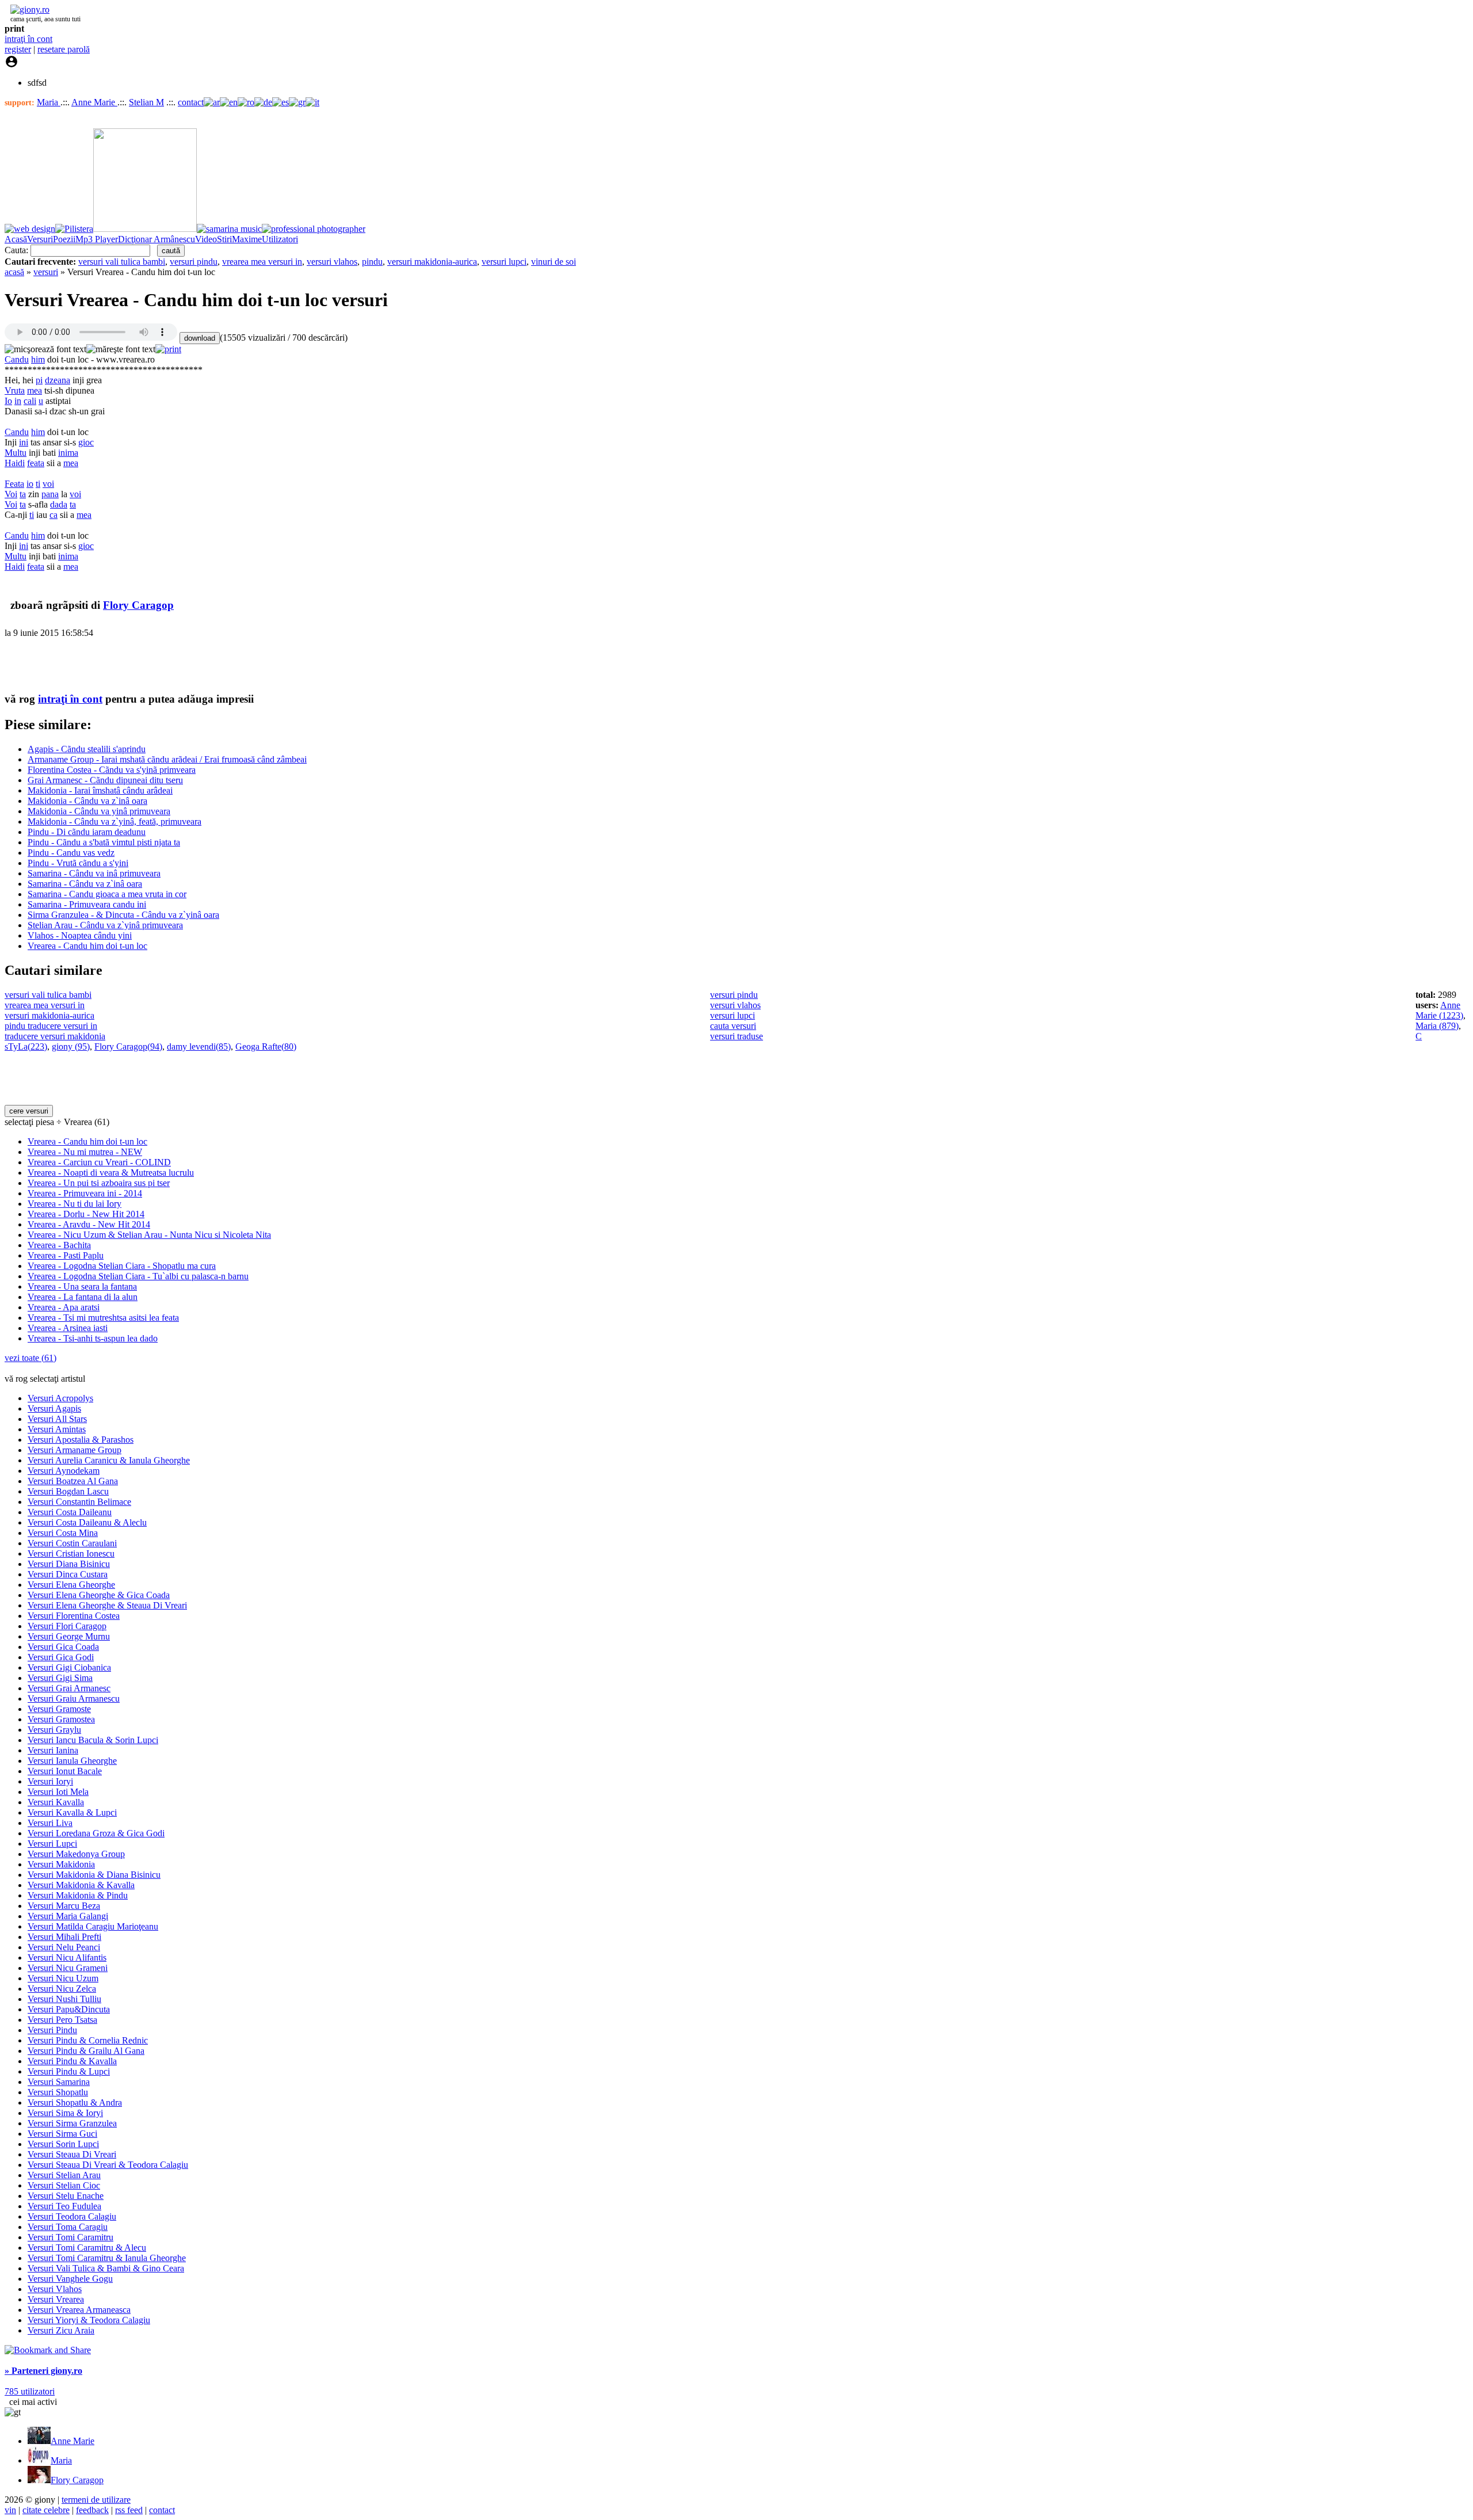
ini (24, 442)
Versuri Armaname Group (75, 1450)
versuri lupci (504, 262)
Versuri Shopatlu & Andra (75, 2102)
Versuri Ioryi (50, 1781)
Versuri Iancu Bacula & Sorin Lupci (93, 1740)
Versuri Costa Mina (63, 1533)
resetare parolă (64, 49)
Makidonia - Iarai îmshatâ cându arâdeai (100, 790)
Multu (16, 453)
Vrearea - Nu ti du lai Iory (75, 1204)
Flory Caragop (138, 605)
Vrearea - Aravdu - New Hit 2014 (89, 1224)
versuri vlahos (332, 262)
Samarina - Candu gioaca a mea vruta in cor (107, 894)
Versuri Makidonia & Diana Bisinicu (94, 1875)
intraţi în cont (28, 39)
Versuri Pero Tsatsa (62, 2020)
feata (36, 463)
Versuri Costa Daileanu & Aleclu (87, 1522)
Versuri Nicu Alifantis (67, 1957)
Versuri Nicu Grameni (68, 1968)
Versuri (40, 239)
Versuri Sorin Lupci (63, 2144)
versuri (46, 272)
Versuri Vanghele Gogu (70, 2279)
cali (30, 401)
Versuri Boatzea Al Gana (73, 1481)
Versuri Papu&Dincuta (69, 2009)
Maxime (247, 239)
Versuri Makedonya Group (76, 1854)
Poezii (64, 239)
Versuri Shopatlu (58, 2092)
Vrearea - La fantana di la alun (83, 1297)
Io (8, 401)
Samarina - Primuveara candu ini (87, 904)
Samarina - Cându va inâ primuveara (94, 873)
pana (50, 494)
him (38, 359)
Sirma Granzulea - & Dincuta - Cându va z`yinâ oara (123, 915)
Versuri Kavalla (56, 1802)
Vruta (15, 390)
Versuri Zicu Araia (61, 2330)
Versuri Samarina (59, 2082)
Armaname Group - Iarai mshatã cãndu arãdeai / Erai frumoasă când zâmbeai (167, 759)
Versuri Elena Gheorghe (71, 1585)
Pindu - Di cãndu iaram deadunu (87, 832)
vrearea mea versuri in (262, 262)
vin (10, 2510)
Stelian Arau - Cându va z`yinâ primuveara (105, 925)
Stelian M (146, 102)
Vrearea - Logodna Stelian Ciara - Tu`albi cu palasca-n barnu (138, 1276)
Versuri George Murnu (69, 1636)
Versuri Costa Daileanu (70, 1512)
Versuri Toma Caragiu (68, 2227)
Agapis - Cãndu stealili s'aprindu (87, 749)
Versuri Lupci (52, 1844)
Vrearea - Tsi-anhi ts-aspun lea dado (93, 1338)
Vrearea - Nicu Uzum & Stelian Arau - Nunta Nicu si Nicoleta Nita (149, 1235)
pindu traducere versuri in (51, 1026)
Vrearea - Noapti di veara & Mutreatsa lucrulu (111, 1173)
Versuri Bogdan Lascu (68, 1491)
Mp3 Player (97, 239)
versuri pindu (194, 262)
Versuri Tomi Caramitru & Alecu (87, 2248)
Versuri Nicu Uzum (63, 1978)
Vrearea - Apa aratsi (64, 1307)
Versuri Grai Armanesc (69, 1688)
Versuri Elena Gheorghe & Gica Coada (99, 1595)
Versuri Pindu (52, 2030)
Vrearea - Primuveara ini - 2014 (85, 1193)
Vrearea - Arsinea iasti (68, 1328)
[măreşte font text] (121, 349)
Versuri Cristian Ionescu (71, 1553)
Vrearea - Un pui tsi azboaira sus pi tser (99, 1183)
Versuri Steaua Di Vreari (72, 2154)
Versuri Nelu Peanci (64, 1947)
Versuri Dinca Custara (68, 1574)
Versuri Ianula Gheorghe (72, 1761)
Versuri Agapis (54, 1408)
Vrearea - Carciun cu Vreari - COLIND (99, 1162)
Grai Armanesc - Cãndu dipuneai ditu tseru (105, 780)
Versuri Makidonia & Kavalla (81, 1885)
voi (48, 484)
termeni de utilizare (96, 2500)
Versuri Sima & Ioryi (65, 2113)
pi (39, 380)
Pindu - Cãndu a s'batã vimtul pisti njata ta (104, 842)
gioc (86, 442)
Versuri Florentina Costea (74, 1616)
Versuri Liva (50, 1823)
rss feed (129, 2510)
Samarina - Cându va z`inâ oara (85, 884)
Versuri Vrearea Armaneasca (79, 2310)
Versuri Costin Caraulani (72, 1543)
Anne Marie (94, 102)
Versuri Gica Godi (61, 1657)
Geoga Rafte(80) (266, 1046)
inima (68, 453)
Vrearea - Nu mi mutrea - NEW (85, 1152)
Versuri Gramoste (59, 1709)
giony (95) (71, 1046)
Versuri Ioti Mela (58, 1792)
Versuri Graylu (54, 1730)
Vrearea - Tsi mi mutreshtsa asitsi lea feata (103, 1318)
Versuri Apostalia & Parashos (81, 1440)
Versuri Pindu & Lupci (69, 2071)
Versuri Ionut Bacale (65, 1771)
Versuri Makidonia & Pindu (78, 1895)
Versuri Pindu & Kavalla (72, 2061)
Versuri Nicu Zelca (62, 1989)
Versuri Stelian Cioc (64, 2185)
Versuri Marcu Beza (64, 1906)
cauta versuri (733, 1026)
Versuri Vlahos (55, 2289)
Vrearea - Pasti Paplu (66, 1255)
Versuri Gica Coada (63, 1647)
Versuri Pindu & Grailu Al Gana (86, 2051)
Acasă (16, 239)
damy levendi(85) (199, 1046)
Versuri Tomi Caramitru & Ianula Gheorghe (107, 2258)
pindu (372, 262)
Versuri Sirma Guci (62, 2134)
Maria (49, 102)
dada (59, 504)
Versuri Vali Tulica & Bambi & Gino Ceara (106, 2268)
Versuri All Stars (57, 1419)
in (18, 401)
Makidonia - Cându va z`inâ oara (87, 801)
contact (191, 102)
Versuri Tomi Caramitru (70, 2237)
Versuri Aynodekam (64, 1471)
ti (38, 484)
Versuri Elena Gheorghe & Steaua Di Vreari (107, 1605)
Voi (11, 494)
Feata (14, 484)
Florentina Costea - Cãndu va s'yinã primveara (112, 770)
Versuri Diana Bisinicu (69, 1564)
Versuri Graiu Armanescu (74, 1699)
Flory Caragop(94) (128, 1046)
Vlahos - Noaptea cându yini (80, 935)
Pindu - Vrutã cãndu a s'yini (78, 863)
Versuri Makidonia (61, 1864)
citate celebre (46, 2510)
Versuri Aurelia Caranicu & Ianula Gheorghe (109, 1460)
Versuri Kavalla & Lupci (72, 1812)
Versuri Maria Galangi (68, 1916)
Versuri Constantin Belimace (79, 1502)
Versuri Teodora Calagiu (72, 2216)
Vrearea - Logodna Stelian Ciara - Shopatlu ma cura (122, 1266)
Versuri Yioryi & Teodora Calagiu (89, 2320)
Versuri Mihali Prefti (64, 1937)
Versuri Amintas (57, 1429)
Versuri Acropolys (60, 1398)
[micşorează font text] (45, 349)
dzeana (58, 380)
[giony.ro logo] (27, 9)
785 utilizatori (30, 2391)
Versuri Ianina (53, 1750)
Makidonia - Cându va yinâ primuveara (99, 811)
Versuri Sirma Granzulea (72, 2123)
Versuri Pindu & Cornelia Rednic (88, 2040)
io (30, 484)
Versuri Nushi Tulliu (64, 1999)
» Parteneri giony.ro (43, 2371)
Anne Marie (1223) (1439, 1010)
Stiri (224, 239)
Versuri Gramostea (61, 1719)
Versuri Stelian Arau (64, 2175)
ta (23, 494)
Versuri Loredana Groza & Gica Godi (96, 1833)
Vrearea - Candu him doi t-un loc (87, 946)
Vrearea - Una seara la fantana (82, 1286)
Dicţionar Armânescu (157, 239)
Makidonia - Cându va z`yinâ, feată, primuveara (115, 821)
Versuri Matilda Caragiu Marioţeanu (93, 1926)
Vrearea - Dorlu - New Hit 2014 (86, 1214)
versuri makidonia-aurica (432, 262)
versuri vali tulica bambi (122, 262)
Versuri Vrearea (56, 2299)
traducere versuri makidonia (55, 1036)
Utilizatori (280, 239)
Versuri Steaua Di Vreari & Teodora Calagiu (108, 2165)
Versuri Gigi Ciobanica (69, 1667)
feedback (92, 2510)
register (18, 49)
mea (35, 390)
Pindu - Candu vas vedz (71, 853)
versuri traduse (736, 1036)
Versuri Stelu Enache (66, 2196)
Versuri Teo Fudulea (64, 2206)
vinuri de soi (554, 262)
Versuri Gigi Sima (60, 1678)
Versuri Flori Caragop (67, 1626)
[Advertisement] (139, 665)
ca (54, 515)
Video (206, 239)
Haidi (15, 463)
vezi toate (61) (30, 1358)
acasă (14, 272)
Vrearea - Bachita (59, 1245)
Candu (17, 359)
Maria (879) (1437, 1026)
